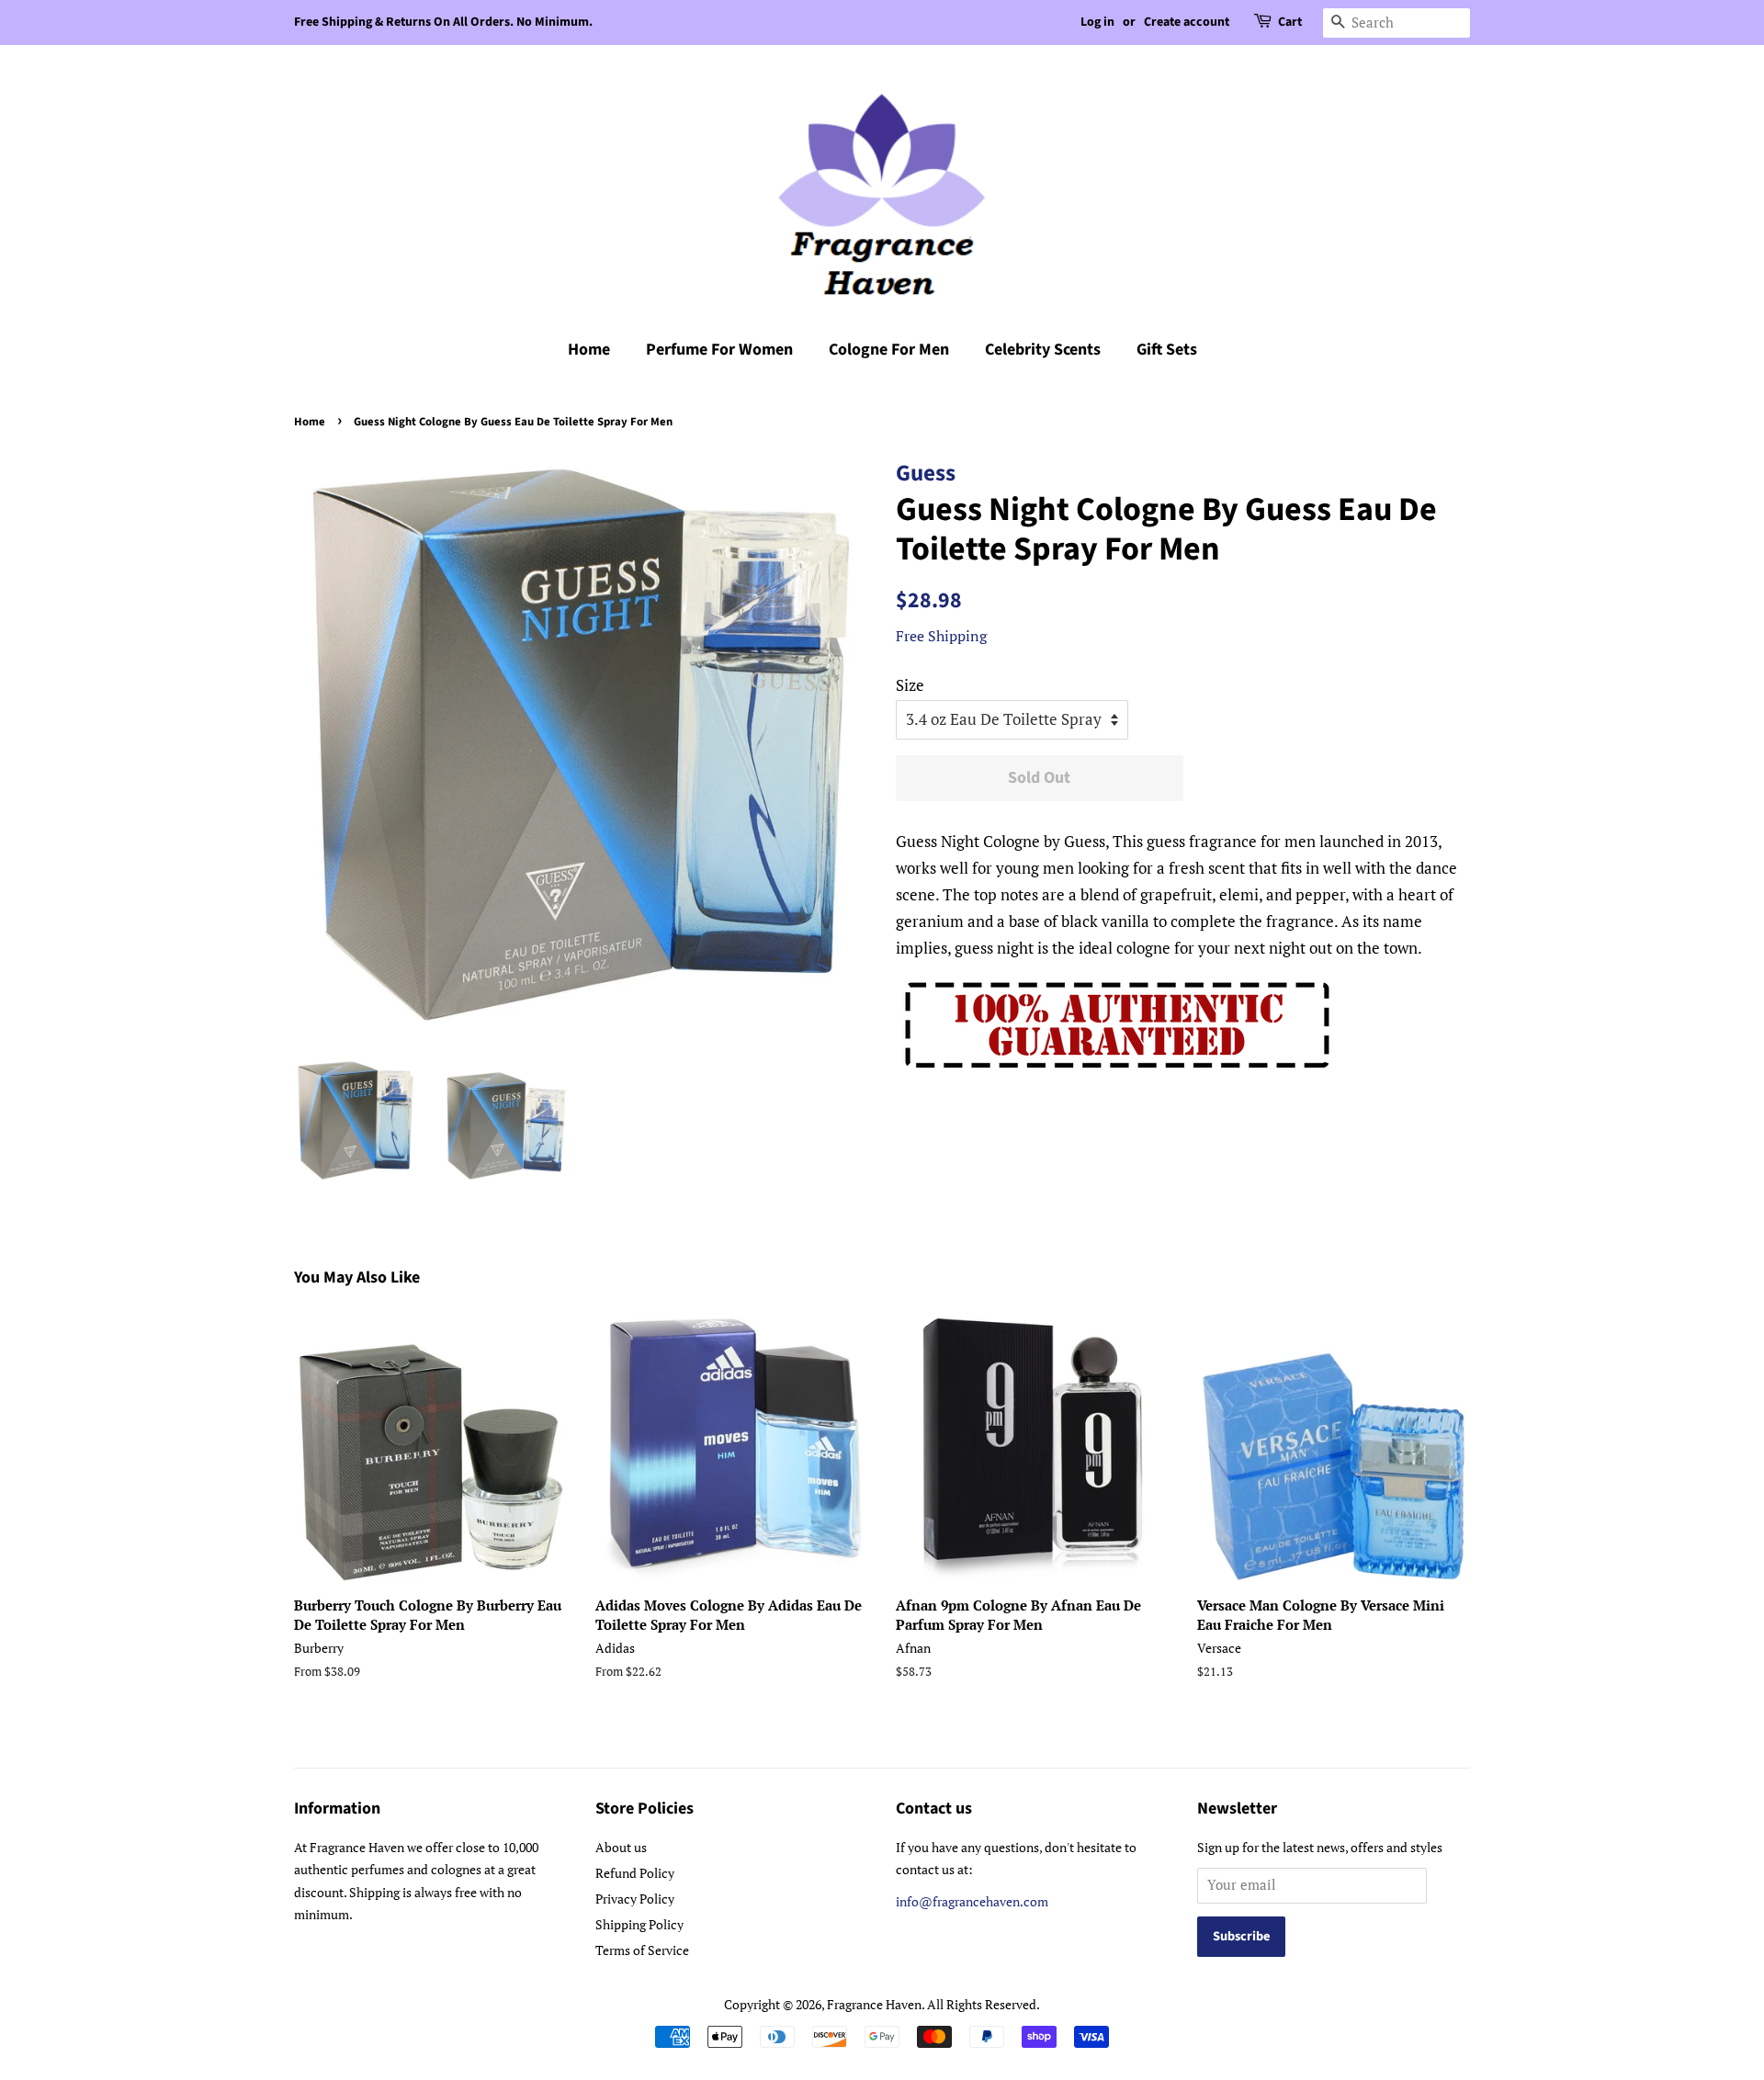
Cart (1290, 22)
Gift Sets (1167, 350)
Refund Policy (635, 1873)
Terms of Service (642, 1950)
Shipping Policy (639, 1924)
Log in (1097, 22)
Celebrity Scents (1043, 350)
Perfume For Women (719, 350)
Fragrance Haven (874, 2004)
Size (910, 685)
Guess (926, 473)
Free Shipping (941, 636)
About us (621, 1847)
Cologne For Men (889, 350)
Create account (1187, 22)
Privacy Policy (635, 1899)
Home (589, 350)
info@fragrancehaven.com (972, 1901)
